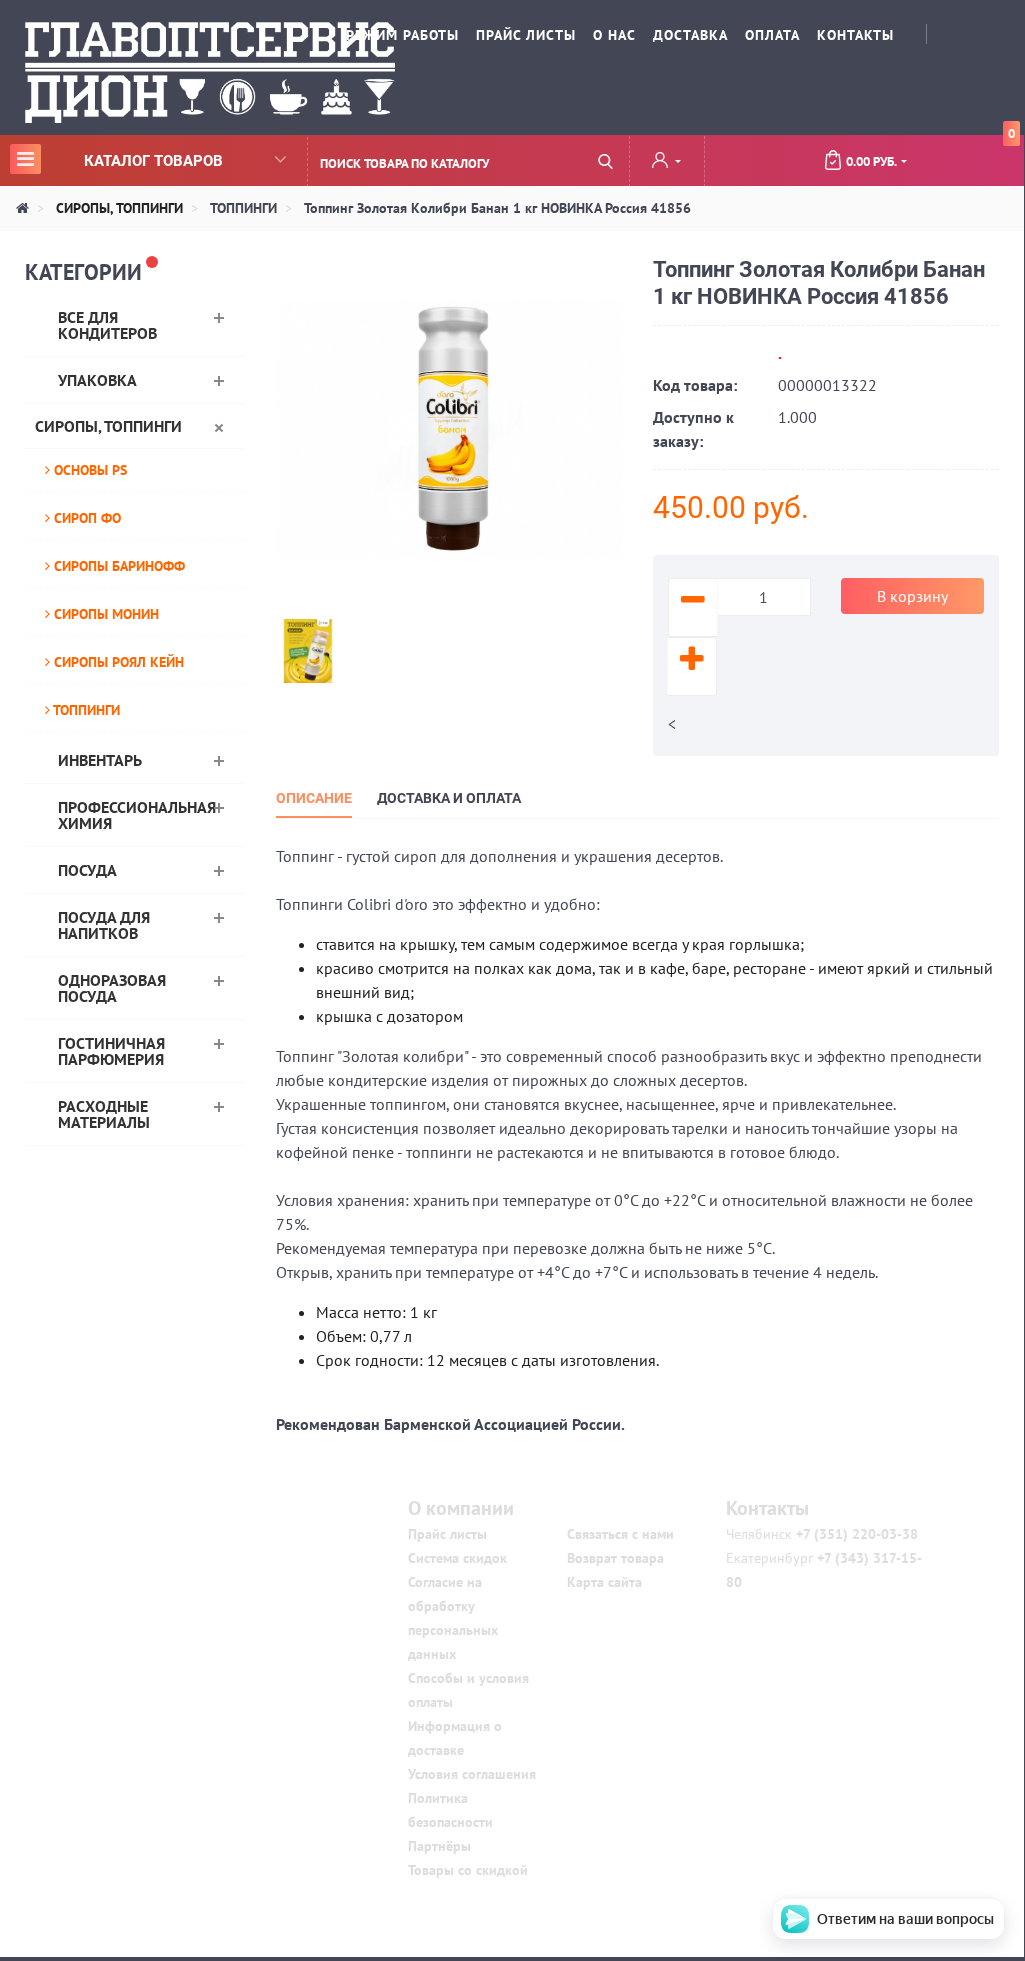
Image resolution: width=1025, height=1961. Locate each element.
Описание (314, 798)
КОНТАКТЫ (855, 35)
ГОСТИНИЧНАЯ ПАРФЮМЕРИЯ (111, 1051)
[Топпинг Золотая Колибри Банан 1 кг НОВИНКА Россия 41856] (449, 428)
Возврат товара (615, 1558)
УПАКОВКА (97, 380)
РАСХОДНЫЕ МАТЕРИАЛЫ (104, 1114)
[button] (666, 162)
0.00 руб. (930, 153)
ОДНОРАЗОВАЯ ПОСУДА (112, 988)
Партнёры (439, 1846)
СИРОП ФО (85, 518)
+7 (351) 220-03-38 (855, 1534)
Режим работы (402, 35)
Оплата (772, 35)
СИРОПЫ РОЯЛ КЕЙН (117, 662)
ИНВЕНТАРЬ (100, 760)
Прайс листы (447, 1534)
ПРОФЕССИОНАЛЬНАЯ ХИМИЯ (137, 815)
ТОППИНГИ (85, 710)
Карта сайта (604, 1582)
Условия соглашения (472, 1774)
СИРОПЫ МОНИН (104, 614)
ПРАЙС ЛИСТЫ (526, 35)
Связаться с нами (620, 1534)
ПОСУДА (87, 870)
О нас (614, 35)
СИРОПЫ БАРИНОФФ (117, 566)
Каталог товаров (119, 160)
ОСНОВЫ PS (88, 470)
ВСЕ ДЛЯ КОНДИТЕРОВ (107, 325)
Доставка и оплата (449, 798)
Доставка (690, 35)
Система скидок (457, 1558)
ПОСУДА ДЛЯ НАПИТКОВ (104, 925)
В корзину (912, 596)
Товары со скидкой (468, 1870)
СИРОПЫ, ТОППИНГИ (108, 426)
